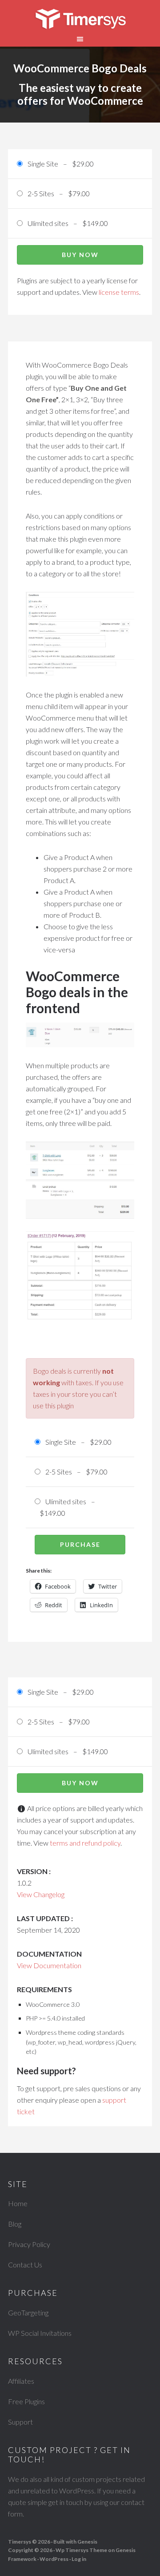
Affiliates (21, 2381)
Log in (79, 2559)
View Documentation (49, 1965)
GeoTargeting (28, 2312)
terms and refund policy (85, 1843)
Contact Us (25, 2265)
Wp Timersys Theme (81, 2550)
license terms (119, 292)
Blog (15, 2224)
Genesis (87, 2542)
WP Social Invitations (40, 2333)
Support (20, 2422)
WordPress (54, 2559)
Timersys (80, 20)
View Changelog (41, 1894)
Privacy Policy (29, 2244)
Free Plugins (26, 2401)
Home (18, 2203)
